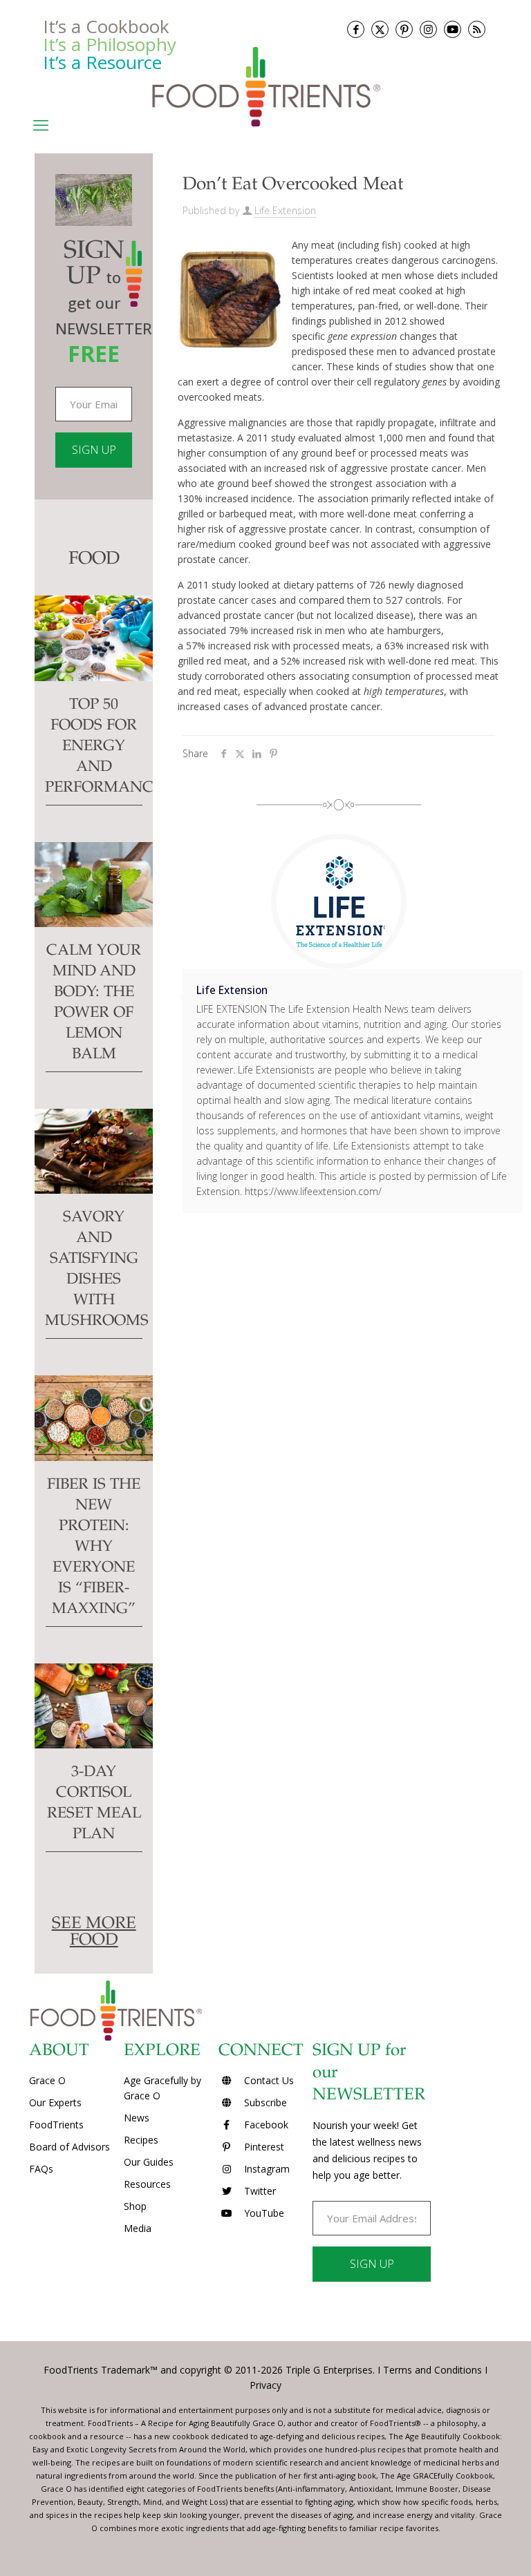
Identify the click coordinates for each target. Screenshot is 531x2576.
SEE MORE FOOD (94, 1933)
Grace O (47, 2080)
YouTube (263, 2213)
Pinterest (263, 2147)
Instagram (265, 2169)
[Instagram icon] (428, 29)
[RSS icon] (477, 29)
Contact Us (268, 2080)
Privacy (265, 2385)
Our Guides (149, 2162)
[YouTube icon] (453, 29)
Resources (147, 2184)
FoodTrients (56, 2125)
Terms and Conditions (432, 2370)
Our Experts (55, 2102)
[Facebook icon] (356, 29)
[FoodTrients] (265, 86)
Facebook (265, 2125)
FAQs (41, 2169)
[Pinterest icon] (404, 29)
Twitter (259, 2191)
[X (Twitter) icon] (380, 29)
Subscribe (264, 2102)
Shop (135, 2206)
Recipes (141, 2140)
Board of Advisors (69, 2147)
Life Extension (285, 210)
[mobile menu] (41, 124)
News (137, 2118)
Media (138, 2228)
